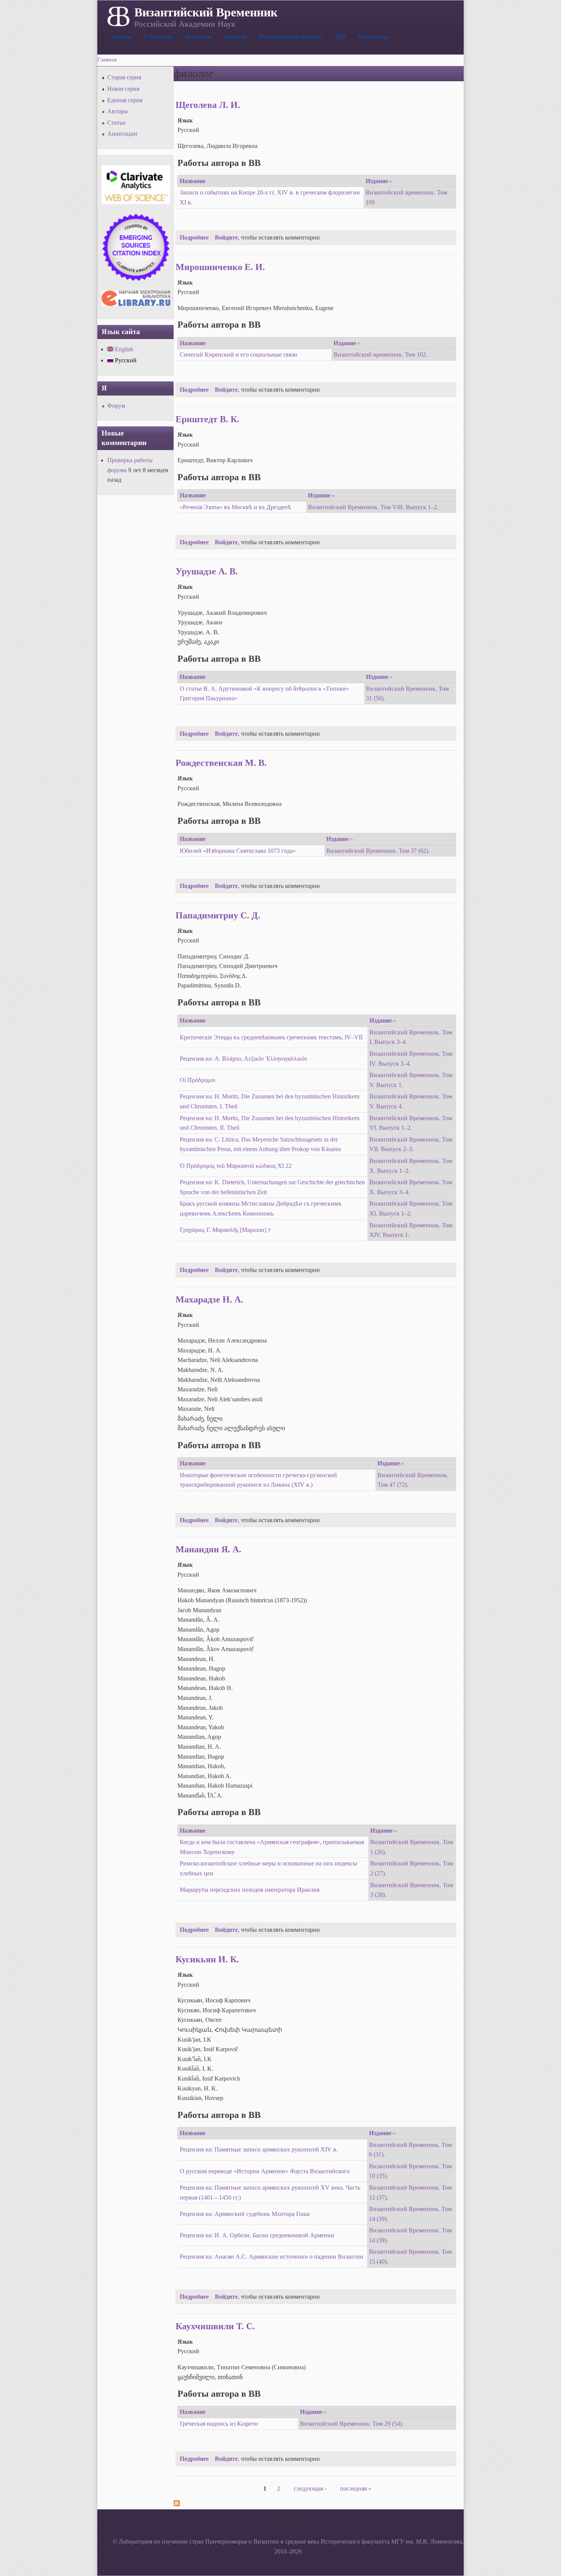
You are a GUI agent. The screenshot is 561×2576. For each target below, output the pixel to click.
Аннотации (122, 134)
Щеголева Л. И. (208, 105)
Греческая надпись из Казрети (219, 2424)
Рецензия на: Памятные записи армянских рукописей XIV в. (259, 2149)
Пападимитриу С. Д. (218, 915)
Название (193, 181)
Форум (116, 406)
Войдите (226, 237)
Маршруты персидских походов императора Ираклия (250, 1890)
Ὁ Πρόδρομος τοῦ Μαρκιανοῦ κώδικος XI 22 (236, 1166)
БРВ (341, 37)
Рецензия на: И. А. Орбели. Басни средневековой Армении (257, 2235)
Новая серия (123, 89)
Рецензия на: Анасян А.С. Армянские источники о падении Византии (272, 2257)
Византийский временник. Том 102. (380, 355)
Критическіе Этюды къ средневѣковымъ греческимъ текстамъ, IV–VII (271, 1037)
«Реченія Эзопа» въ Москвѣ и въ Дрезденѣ (235, 507)
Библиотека (374, 37)
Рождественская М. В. (221, 763)
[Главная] (118, 16)
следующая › (310, 2488)
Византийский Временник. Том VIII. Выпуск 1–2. (373, 507)
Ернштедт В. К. (207, 419)
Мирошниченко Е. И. (220, 267)
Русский (125, 360)
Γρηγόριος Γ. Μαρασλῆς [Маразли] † (225, 1230)
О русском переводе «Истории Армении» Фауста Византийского (265, 2171)
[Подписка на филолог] (177, 2504)
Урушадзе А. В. (207, 571)
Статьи (116, 123)
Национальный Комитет (291, 37)
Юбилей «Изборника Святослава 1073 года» (238, 851)
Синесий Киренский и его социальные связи (239, 355)
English (123, 349)
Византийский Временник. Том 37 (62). (378, 851)
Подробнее (194, 237)
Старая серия (124, 77)
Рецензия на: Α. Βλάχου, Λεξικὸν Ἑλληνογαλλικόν (243, 1059)
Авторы (118, 111)
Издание (377, 181)
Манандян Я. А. (208, 1549)
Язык (185, 120)
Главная (121, 37)
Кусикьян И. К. (207, 1959)
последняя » (356, 2488)
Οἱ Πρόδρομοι (197, 1080)
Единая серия (125, 100)
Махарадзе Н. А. (209, 1299)
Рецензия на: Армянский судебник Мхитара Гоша (245, 2214)
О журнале (158, 37)
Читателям (198, 37)
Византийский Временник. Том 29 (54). (352, 2424)
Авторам (235, 37)
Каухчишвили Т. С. (215, 2326)
